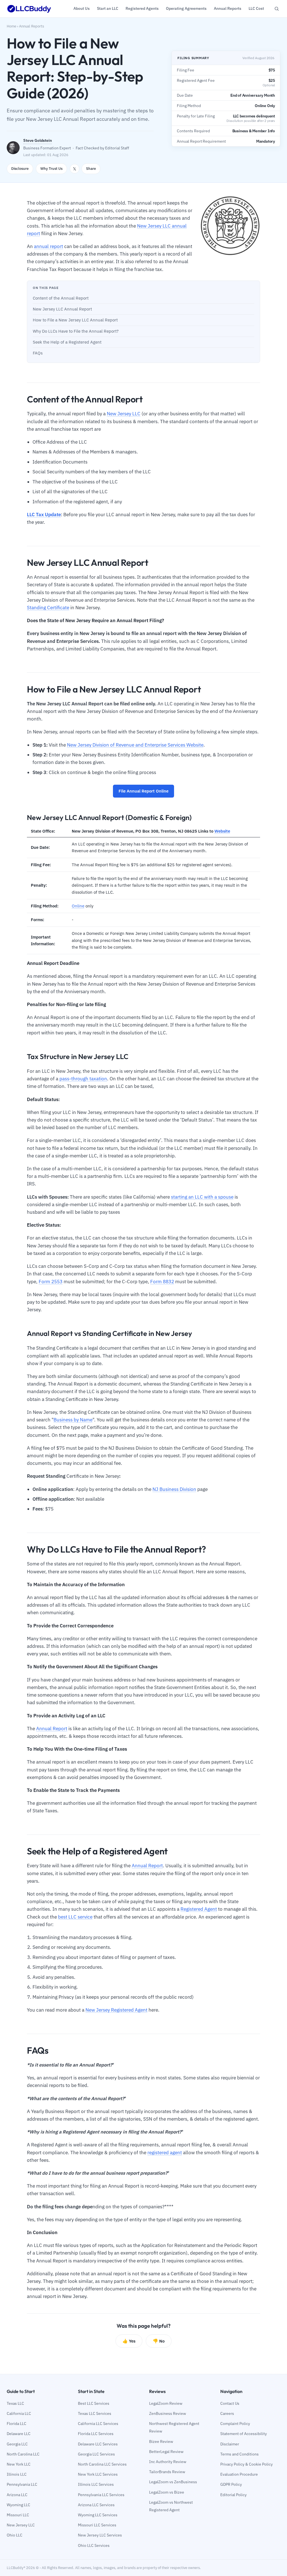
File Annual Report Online (143, 791)
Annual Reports (32, 26)
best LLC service (75, 1917)
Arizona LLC (17, 2495)
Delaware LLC (19, 2434)
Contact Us (230, 2403)
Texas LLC (15, 2403)
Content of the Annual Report (61, 298)
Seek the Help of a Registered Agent (67, 342)
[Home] (29, 9)
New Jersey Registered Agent (116, 2010)
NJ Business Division (174, 1489)
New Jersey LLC (124, 414)
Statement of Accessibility (244, 2434)
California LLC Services (98, 2424)
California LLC (19, 2413)
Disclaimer (230, 2444)
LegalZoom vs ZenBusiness (173, 2482)
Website (222, 831)
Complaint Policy (235, 2424)
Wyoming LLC (18, 2505)
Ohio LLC (15, 2535)
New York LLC (19, 2464)
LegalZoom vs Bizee (167, 2492)
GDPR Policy (231, 2484)
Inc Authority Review (168, 2462)
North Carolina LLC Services (102, 2464)
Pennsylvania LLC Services (101, 2495)
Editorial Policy (233, 2495)
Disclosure (20, 169)
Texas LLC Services (95, 2413)
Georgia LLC (17, 2444)
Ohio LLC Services (94, 2545)
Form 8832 (162, 1282)
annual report (48, 246)
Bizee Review (161, 2441)
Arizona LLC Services (96, 2505)
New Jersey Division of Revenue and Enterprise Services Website (135, 745)
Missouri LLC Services (97, 2525)
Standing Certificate (48, 608)
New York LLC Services (98, 2474)
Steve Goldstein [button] (38, 140)
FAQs (38, 353)
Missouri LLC (18, 2515)
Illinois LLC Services (96, 2484)
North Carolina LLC (23, 2454)
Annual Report (52, 1729)
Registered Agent (199, 1909)
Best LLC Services (94, 2403)
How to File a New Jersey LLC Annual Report (75, 320)
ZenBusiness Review (168, 2413)
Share (91, 169)
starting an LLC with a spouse (202, 1197)
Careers (227, 2413)
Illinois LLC (17, 2474)
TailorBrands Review (167, 2472)
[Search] (277, 9)
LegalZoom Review (166, 2403)
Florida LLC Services (96, 2434)
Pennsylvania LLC (22, 2484)
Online (78, 906)
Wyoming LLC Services (98, 2515)
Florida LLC (17, 2424)
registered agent (165, 2153)
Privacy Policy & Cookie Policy (247, 2464)
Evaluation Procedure (239, 2474)
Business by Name (73, 1420)
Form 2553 (51, 1282)
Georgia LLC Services (96, 2454)
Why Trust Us (51, 169)
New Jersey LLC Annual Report (62, 309)
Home (11, 26)
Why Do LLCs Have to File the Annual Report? (76, 331)
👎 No (159, 2341)
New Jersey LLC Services (100, 2535)
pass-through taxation (83, 1079)
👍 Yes (129, 2341)
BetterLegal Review (166, 2452)
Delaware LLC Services (98, 2444)
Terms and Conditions (239, 2454)
